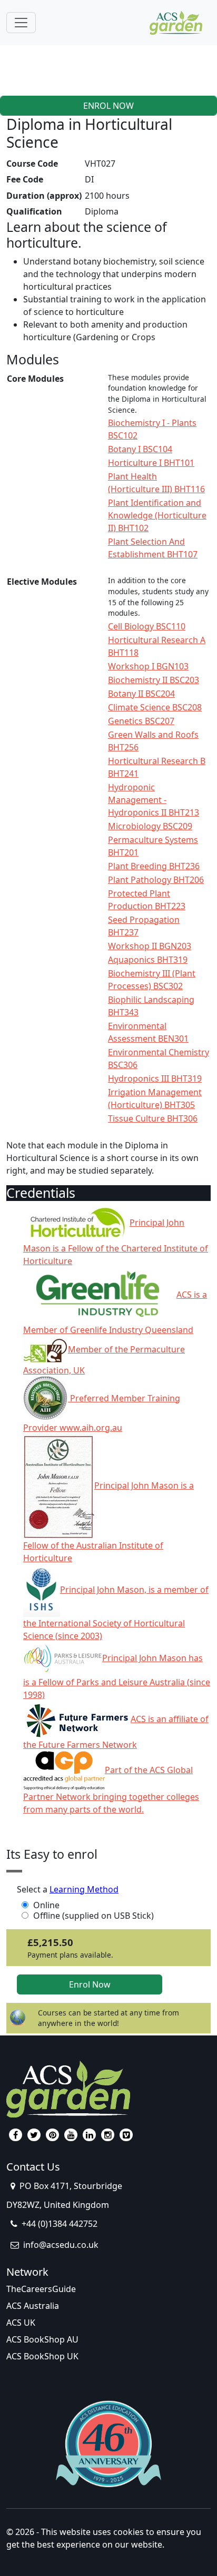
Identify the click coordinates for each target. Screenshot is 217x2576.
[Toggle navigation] (21, 23)
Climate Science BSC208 (155, 707)
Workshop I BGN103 (148, 666)
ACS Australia (33, 2306)
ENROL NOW (108, 106)
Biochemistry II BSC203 (154, 680)
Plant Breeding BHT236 (154, 866)
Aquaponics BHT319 (148, 960)
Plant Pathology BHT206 (156, 880)
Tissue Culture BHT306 (153, 1118)
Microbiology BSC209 (150, 826)
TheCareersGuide (41, 2289)
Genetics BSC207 (141, 721)
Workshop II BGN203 (150, 946)
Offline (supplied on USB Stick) (93, 1916)
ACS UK (21, 2323)
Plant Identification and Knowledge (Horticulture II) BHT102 (157, 515)
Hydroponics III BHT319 (155, 1078)
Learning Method (84, 1889)
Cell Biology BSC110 (147, 626)
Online (46, 1905)
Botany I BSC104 (140, 449)
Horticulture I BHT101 (151, 463)
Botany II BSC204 (141, 694)
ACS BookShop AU (42, 2339)
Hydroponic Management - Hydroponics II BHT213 (154, 800)
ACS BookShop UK (42, 2356)
